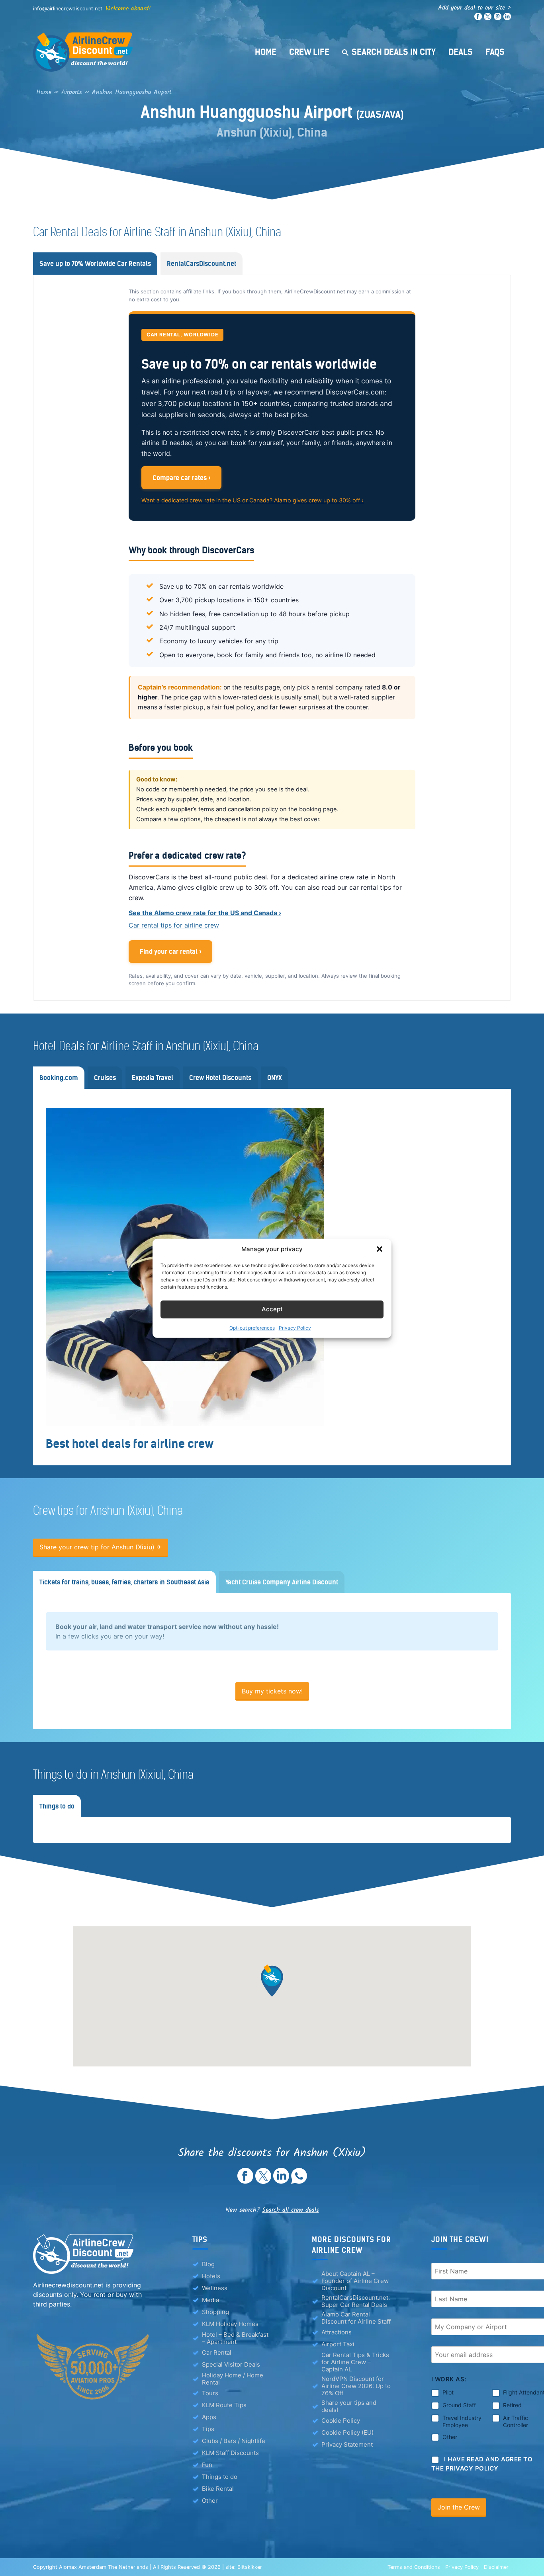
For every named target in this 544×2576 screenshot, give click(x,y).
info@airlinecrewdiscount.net (68, 9)
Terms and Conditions (414, 2567)
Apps (209, 2417)
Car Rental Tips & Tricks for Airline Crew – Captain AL (355, 2362)
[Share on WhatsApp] (299, 2181)
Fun (207, 2465)
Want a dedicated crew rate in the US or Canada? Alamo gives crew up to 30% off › (252, 500)
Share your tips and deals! (349, 2406)
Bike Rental (218, 2489)
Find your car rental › (171, 951)
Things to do (220, 2477)
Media (210, 2300)
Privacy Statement (347, 2444)
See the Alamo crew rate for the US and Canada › (205, 913)
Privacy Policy (295, 1327)
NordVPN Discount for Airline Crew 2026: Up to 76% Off (356, 2386)
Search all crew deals (291, 2210)
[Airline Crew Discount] (133, 52)
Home (266, 52)
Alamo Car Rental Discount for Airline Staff (356, 2318)
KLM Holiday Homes (230, 2324)
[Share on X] (263, 2181)
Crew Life (309, 52)
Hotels (211, 2276)
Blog (208, 2264)
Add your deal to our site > (475, 8)
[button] (380, 1249)
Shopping (215, 2312)
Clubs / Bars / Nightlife (234, 2441)
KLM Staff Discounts (230, 2453)
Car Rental (217, 2352)
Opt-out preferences (252, 1327)
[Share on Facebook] (245, 2181)
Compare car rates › (182, 478)
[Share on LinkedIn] (281, 2181)
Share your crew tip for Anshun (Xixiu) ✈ (101, 1547)
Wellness (215, 2288)
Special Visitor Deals (231, 2364)
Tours (210, 2393)
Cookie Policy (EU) (347, 2432)
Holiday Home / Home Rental (233, 2379)
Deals (461, 52)
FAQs (495, 52)
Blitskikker (250, 2567)
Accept (272, 1309)
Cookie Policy (341, 2421)
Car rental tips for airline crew (174, 925)
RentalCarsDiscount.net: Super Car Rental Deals (356, 2301)
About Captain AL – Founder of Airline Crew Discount (355, 2281)
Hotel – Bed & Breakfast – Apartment (235, 2338)
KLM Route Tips (224, 2405)
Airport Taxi (338, 2344)
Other (210, 2501)
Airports (72, 92)
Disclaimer (496, 2567)
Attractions (337, 2332)
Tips (208, 2429)
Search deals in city (394, 52)
